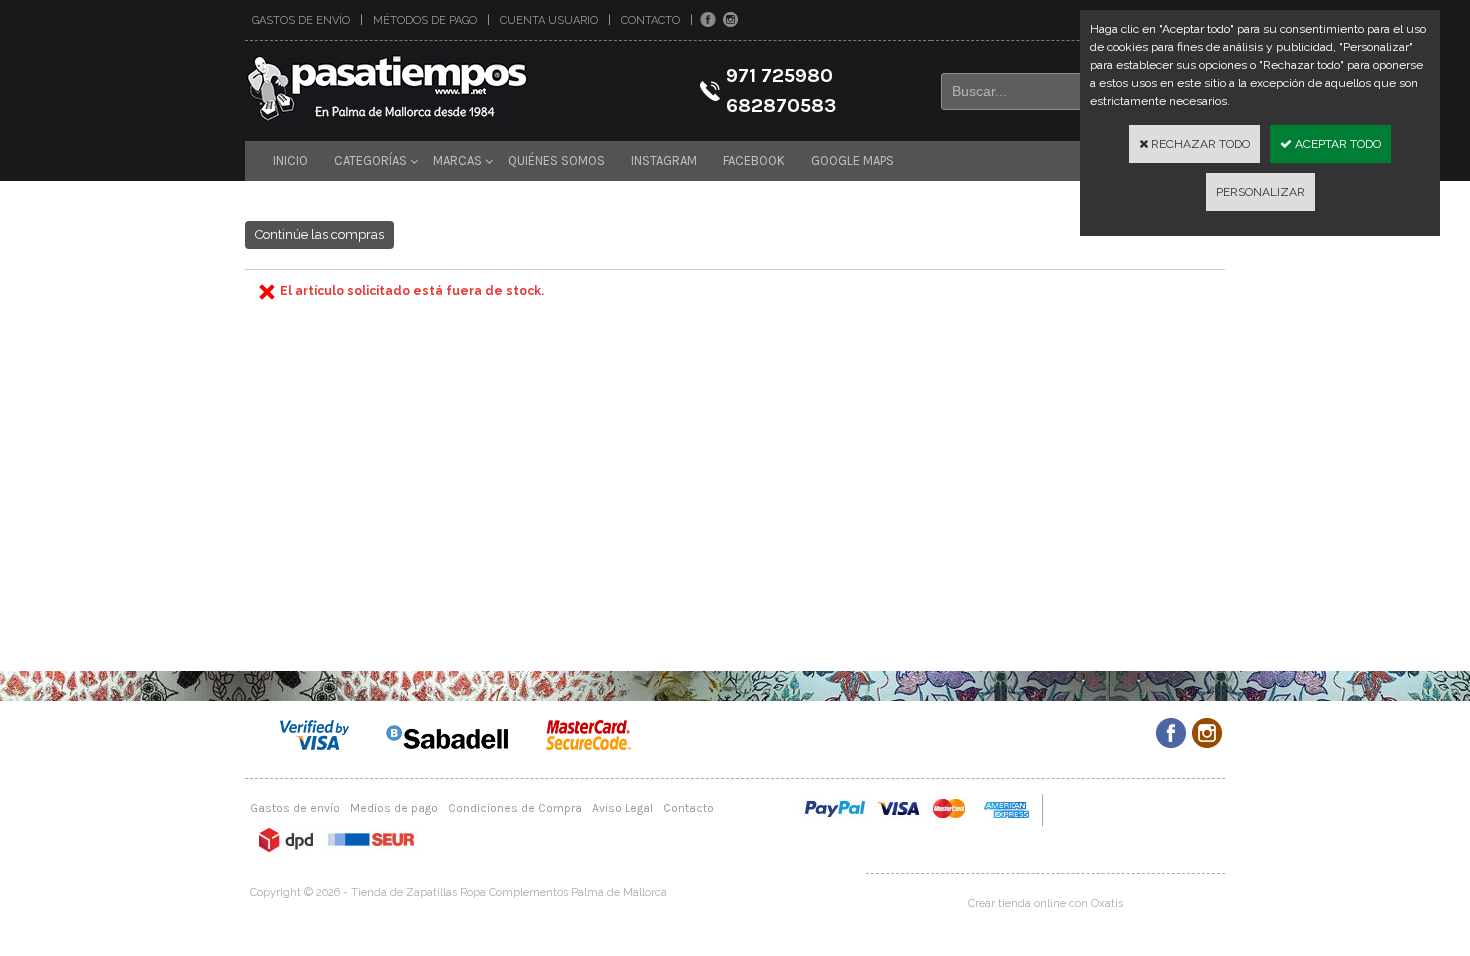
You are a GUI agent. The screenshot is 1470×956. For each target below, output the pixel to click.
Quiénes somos (556, 160)
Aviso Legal (622, 808)
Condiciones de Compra (515, 808)
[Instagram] (730, 20)
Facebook (754, 160)
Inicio (290, 160)
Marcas (457, 160)
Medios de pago (394, 808)
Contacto (650, 20)
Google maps (852, 160)
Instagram (664, 160)
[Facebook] (708, 20)
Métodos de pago (425, 20)
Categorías (370, 160)
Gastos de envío (301, 20)
